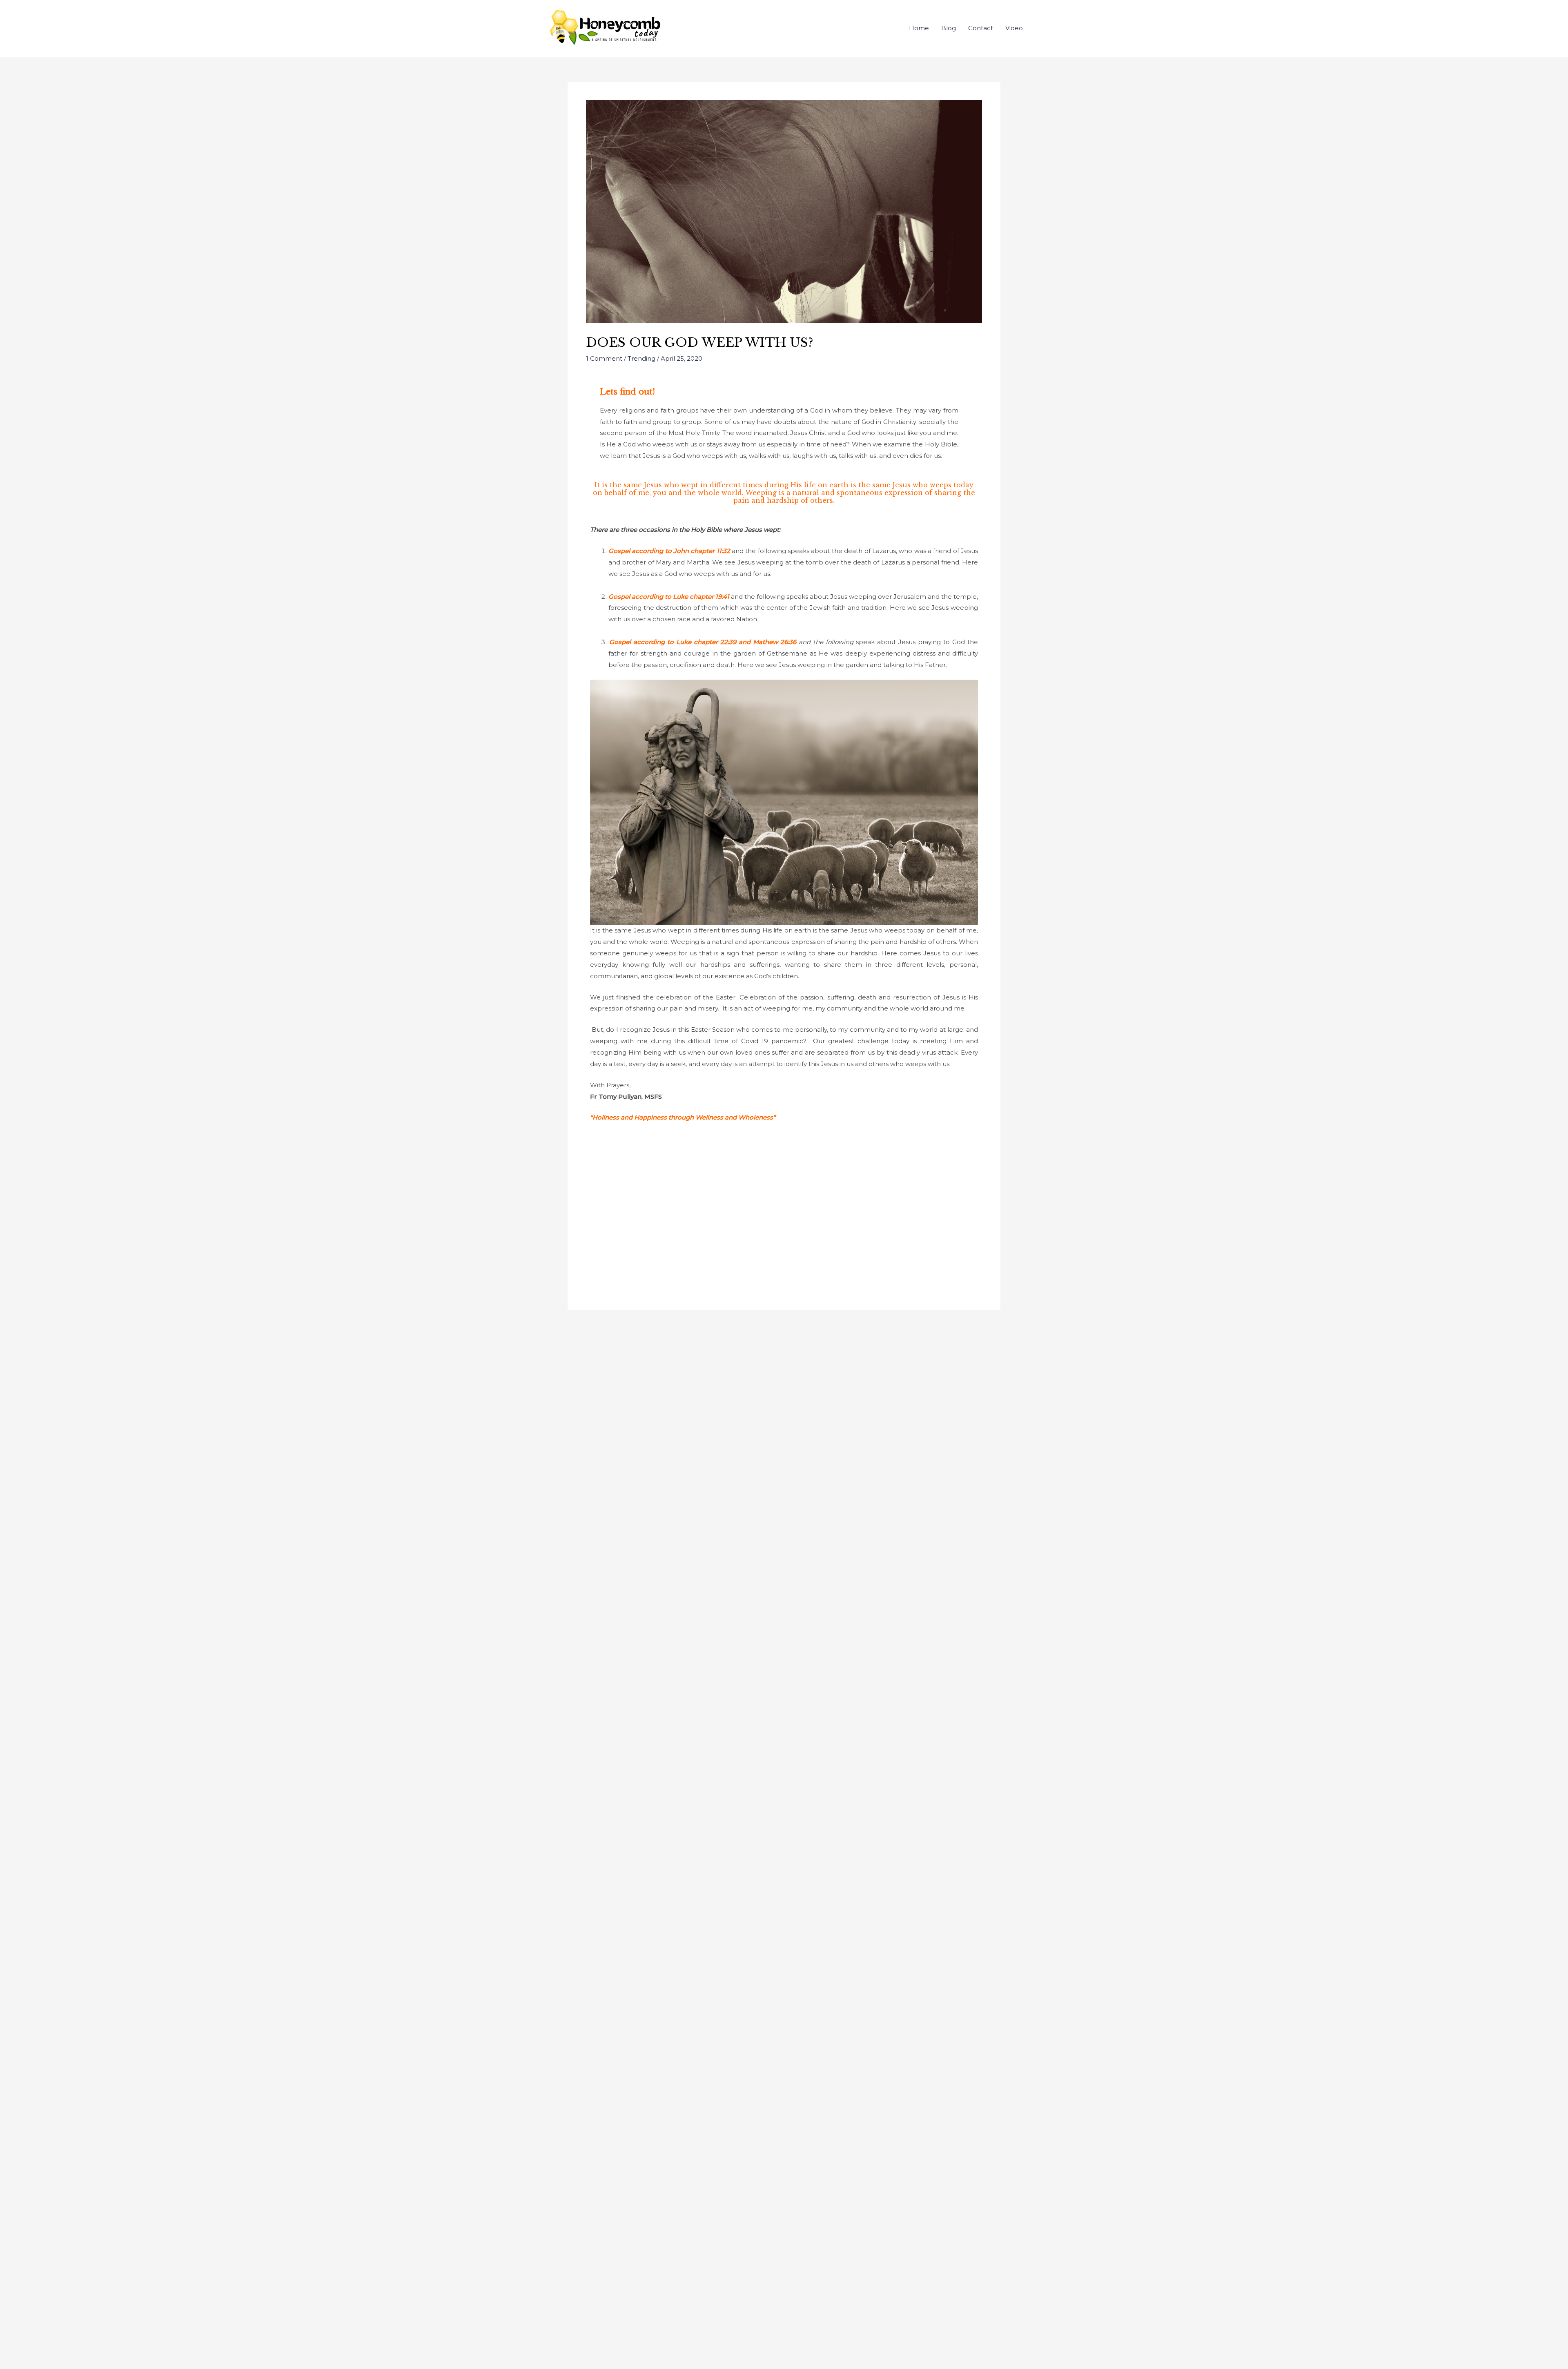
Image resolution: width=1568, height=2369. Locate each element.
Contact (981, 28)
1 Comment (604, 358)
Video (1014, 28)
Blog (949, 28)
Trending (641, 358)
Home (919, 28)
